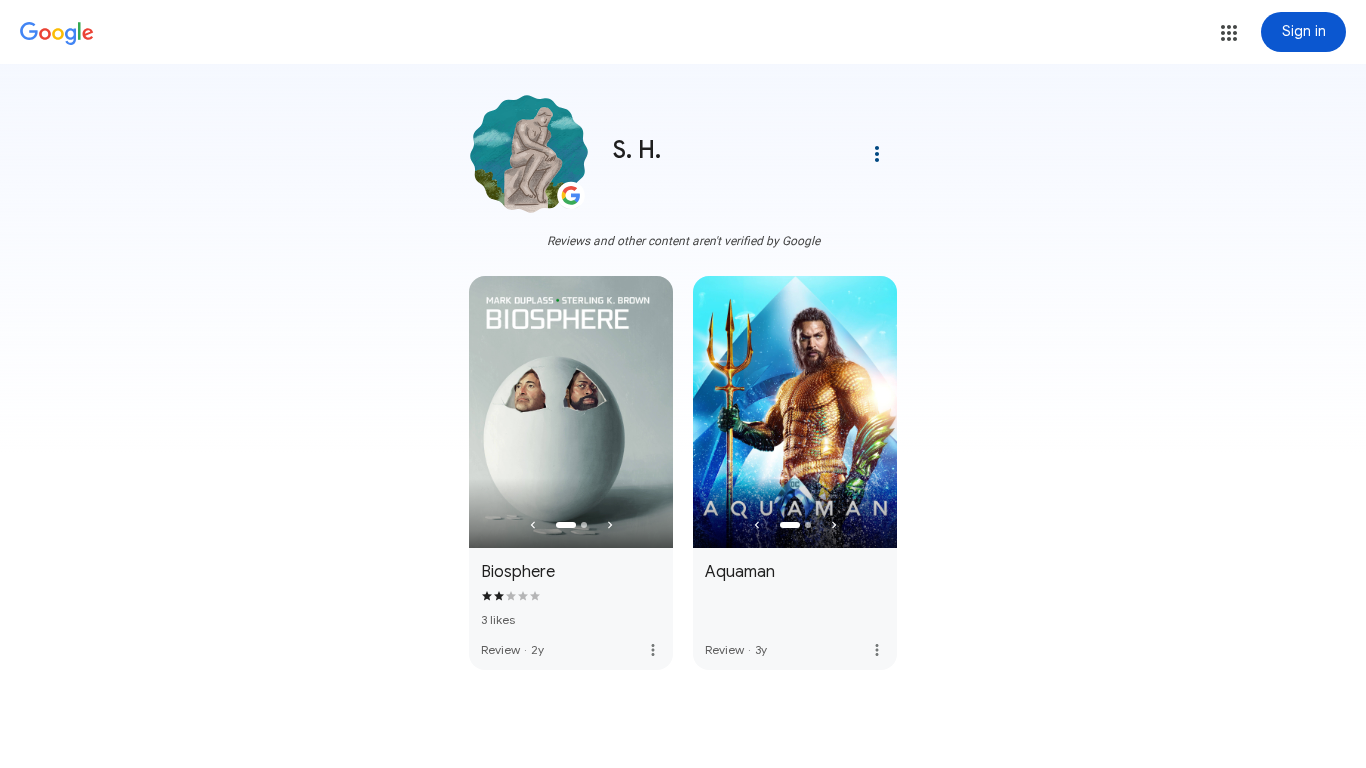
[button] (1229, 33)
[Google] (57, 34)
